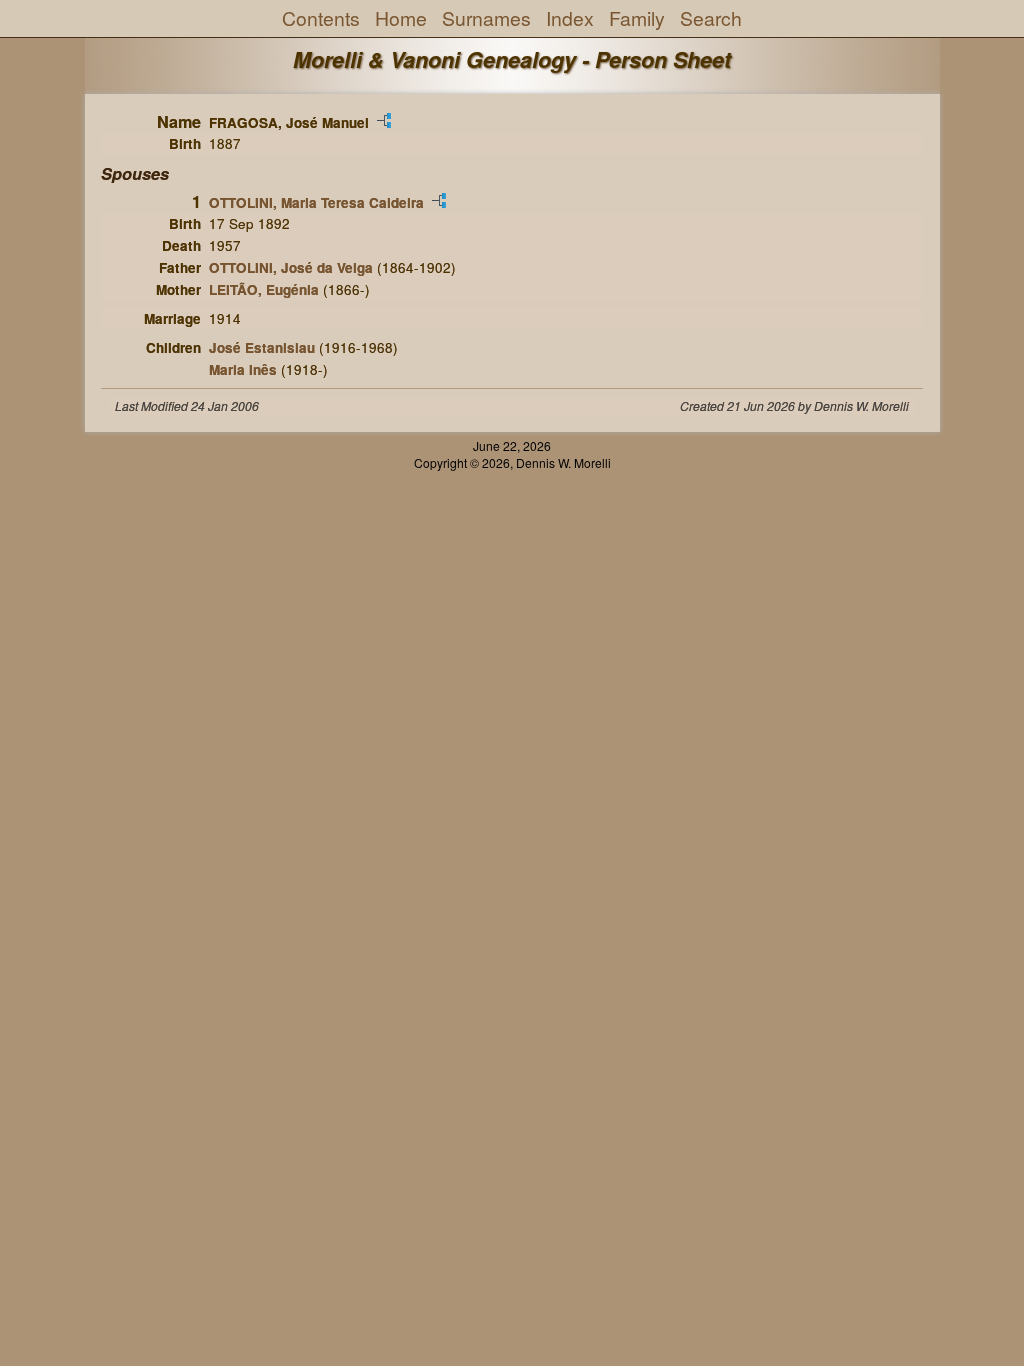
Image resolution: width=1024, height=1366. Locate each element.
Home (401, 18)
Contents (321, 18)
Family (637, 18)
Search (711, 18)
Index (570, 18)
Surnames (486, 18)
